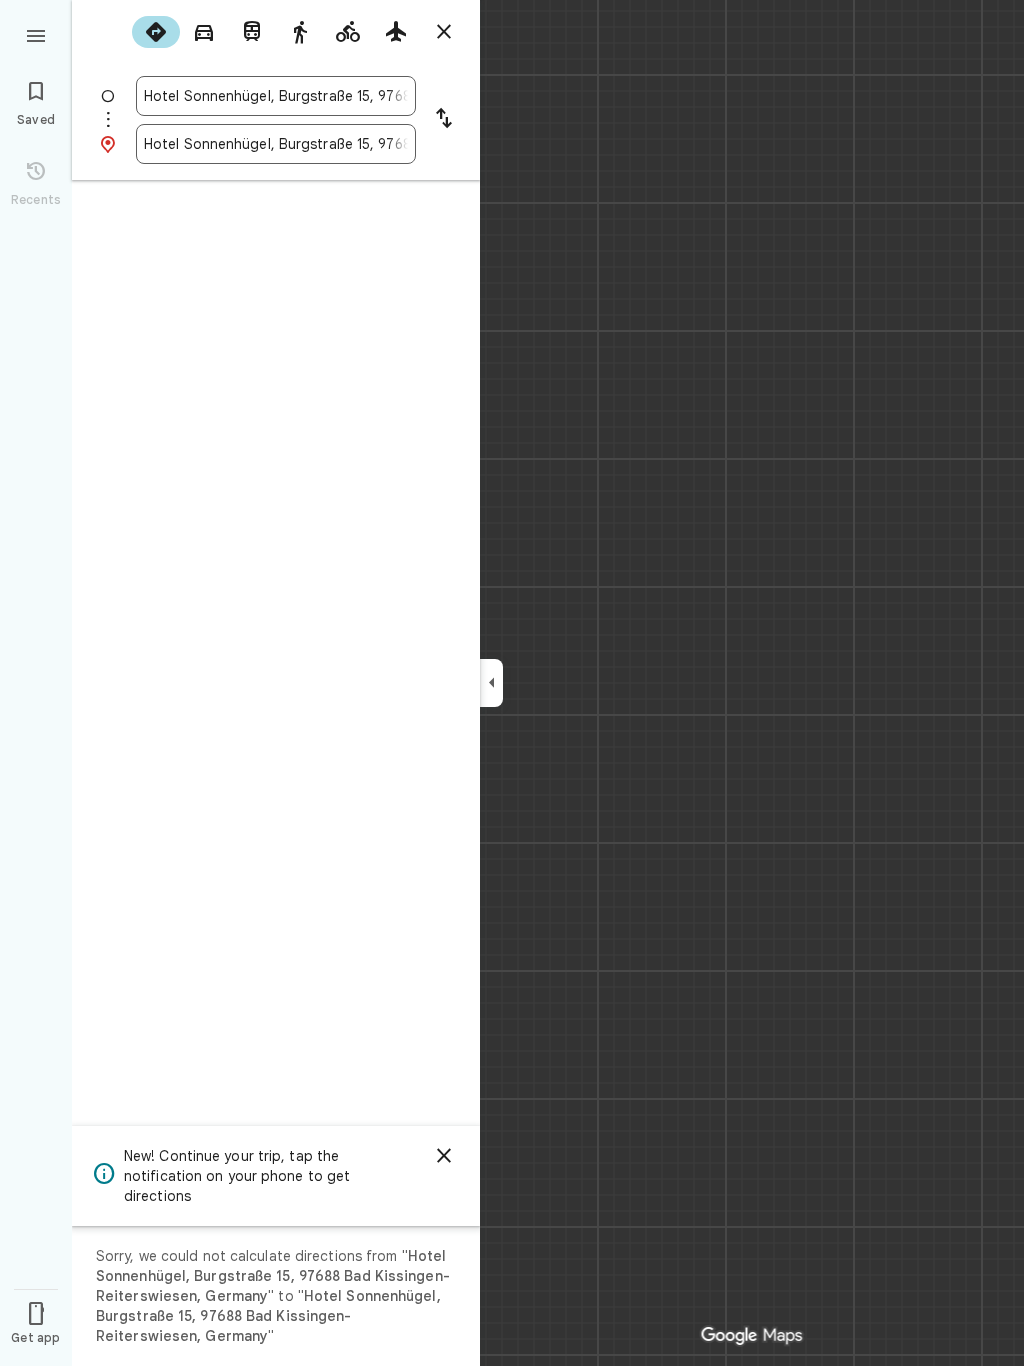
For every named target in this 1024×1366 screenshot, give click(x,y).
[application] (512, 683)
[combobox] (276, 96)
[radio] (156, 32)
